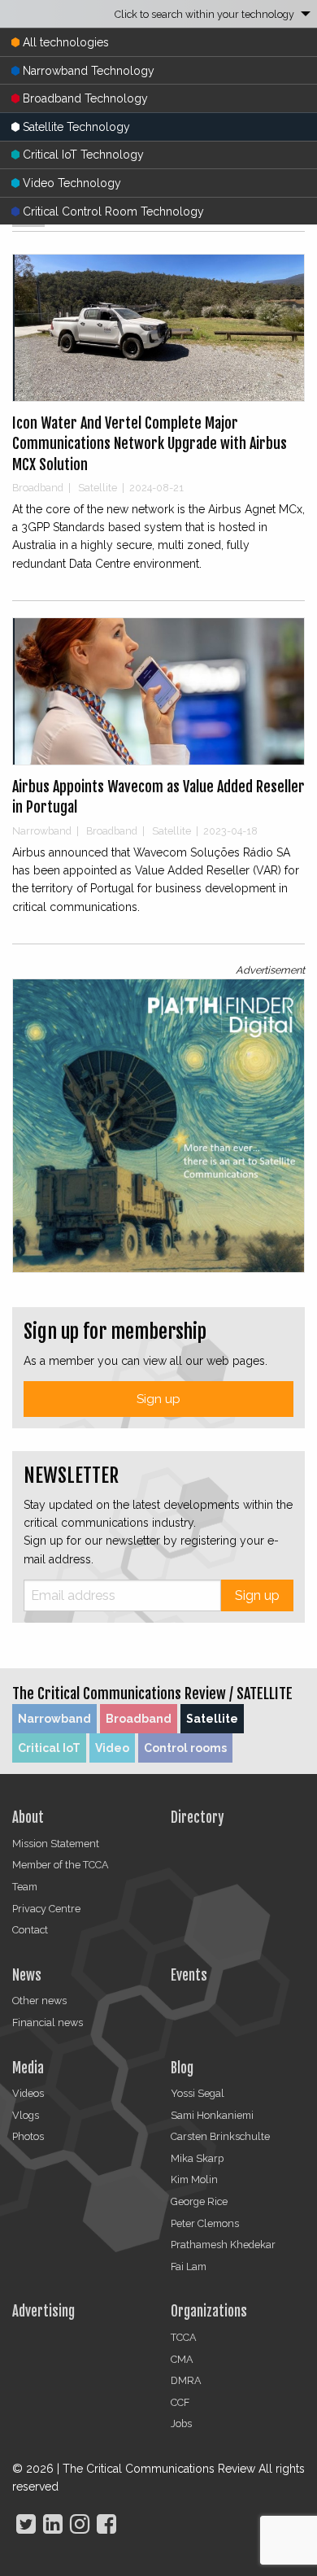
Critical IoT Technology (83, 155)
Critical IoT (49, 1748)
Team (25, 1887)
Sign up (158, 1399)
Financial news (48, 2022)
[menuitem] (158, 14)
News (27, 1975)
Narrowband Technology (89, 71)
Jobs (181, 2423)
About (28, 1818)
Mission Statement (56, 1844)
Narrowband (54, 1719)
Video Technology (72, 183)
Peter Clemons (205, 2223)
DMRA (186, 2380)
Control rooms (185, 1748)
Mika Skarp (197, 2158)
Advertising (43, 2311)
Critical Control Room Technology (113, 211)
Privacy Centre (46, 1909)
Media (28, 2068)
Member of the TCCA (61, 1865)
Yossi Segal (198, 2093)
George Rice (199, 2201)
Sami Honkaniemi (212, 2115)
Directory (197, 1818)
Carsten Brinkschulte (220, 2136)
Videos (28, 2093)
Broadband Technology (85, 98)
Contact (30, 1930)
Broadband (139, 1719)
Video (112, 1748)
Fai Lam (189, 2267)
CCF (180, 2402)
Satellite (212, 1719)
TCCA (184, 2337)
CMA (182, 2359)
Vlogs (26, 2115)
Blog (182, 2068)
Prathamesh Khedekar (223, 2245)
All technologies (66, 42)
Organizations (209, 2311)
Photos (28, 2136)
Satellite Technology (76, 127)
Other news (39, 2001)
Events (189, 1975)
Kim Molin (194, 2179)
